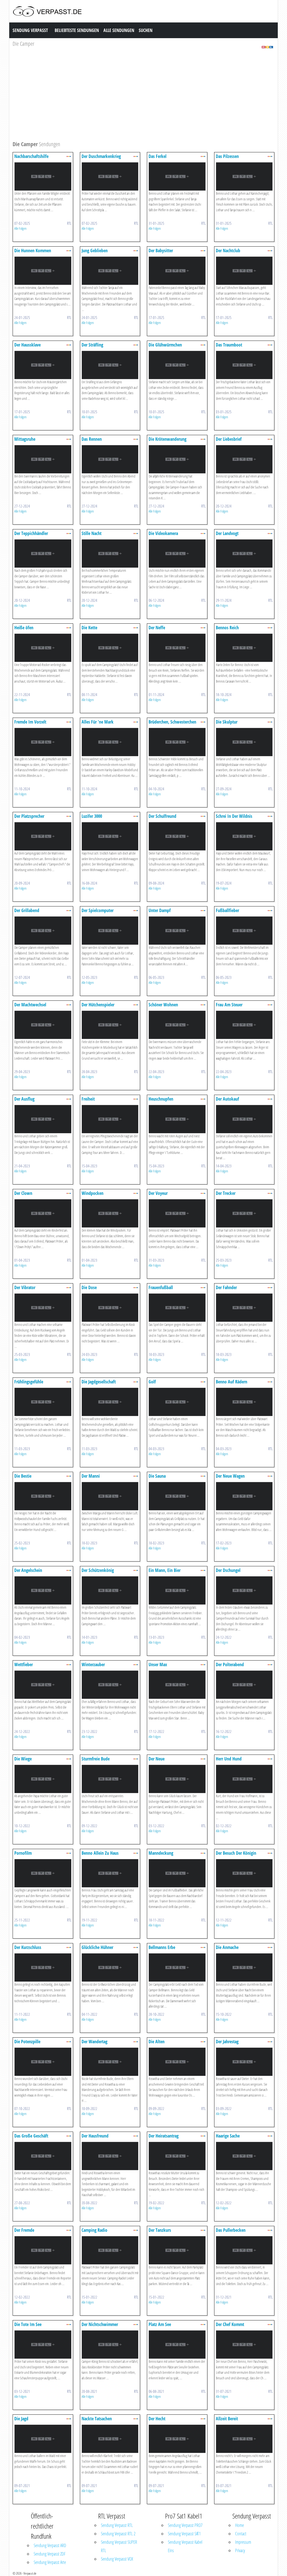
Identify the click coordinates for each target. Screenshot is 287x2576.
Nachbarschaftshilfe (31, 156)
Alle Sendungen (119, 30)
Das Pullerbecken (231, 2230)
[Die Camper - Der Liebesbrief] (244, 459)
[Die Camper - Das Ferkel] (177, 176)
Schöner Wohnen (163, 1005)
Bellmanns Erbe (162, 1947)
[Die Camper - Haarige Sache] (244, 2156)
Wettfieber (24, 1664)
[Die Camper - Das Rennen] (110, 459)
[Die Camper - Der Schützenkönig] (110, 1590)
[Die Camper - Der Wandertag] (110, 2061)
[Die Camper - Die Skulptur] (244, 742)
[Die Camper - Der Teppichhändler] (43, 553)
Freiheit (88, 1099)
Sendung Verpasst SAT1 (184, 2534)
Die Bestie (23, 1476)
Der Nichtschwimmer (100, 2324)
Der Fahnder (226, 1287)
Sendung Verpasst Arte (50, 2562)
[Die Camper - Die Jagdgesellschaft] (110, 1401)
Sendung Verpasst (30, 30)
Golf (152, 1382)
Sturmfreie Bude (96, 1759)
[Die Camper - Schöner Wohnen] (177, 1024)
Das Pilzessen (227, 156)
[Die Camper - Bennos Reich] (244, 647)
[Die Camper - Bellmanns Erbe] (177, 1967)
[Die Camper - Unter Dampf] (177, 930)
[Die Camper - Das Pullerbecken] (244, 2250)
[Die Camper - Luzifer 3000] (110, 836)
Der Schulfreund (162, 816)
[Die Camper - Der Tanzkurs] (177, 2250)
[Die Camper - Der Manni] (110, 1496)
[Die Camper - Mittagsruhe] (43, 459)
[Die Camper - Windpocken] (110, 1213)
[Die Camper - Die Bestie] (43, 1496)
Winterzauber (93, 1664)
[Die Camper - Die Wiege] (43, 1779)
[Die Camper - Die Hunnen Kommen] (43, 270)
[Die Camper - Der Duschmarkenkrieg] (110, 176)
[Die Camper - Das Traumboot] (244, 365)
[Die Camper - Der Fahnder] (244, 1307)
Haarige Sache (228, 2136)
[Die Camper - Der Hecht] (177, 2438)
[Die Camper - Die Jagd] (43, 2438)
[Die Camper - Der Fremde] (43, 2250)
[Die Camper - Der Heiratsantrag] (177, 2156)
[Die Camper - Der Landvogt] (244, 553)
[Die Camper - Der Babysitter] (177, 270)
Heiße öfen (24, 628)
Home (239, 2525)
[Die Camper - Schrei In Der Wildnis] (244, 836)
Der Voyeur (158, 1193)
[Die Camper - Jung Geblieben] (110, 270)
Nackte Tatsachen (97, 2419)
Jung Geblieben (95, 251)
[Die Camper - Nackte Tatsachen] (110, 2438)
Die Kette (89, 628)
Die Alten (157, 2042)
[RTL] (267, 47)
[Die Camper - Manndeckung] (177, 1873)
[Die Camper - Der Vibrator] (43, 1307)
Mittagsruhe (25, 439)
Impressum (243, 2542)
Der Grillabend (27, 910)
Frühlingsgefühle (29, 1382)
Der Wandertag (94, 2042)
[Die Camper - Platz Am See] (177, 2344)
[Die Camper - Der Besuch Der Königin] (244, 1873)
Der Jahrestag (227, 2042)
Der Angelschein (28, 1570)
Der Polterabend (230, 1664)
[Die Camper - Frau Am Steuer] (244, 1024)
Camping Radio (94, 2230)
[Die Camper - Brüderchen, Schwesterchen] (177, 742)
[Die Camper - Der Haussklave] (43, 365)
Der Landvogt (227, 533)
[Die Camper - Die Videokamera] (177, 553)
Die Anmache (227, 1947)
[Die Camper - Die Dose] (110, 1307)
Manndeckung (161, 1853)
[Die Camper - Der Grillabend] (43, 930)
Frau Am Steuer (229, 1005)
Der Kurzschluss (28, 1947)
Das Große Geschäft (31, 2136)
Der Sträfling (92, 345)
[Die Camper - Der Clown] (43, 1213)
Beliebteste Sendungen (77, 30)
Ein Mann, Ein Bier (165, 1570)
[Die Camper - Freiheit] (110, 1119)
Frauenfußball (161, 1287)
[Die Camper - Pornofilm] (43, 1873)
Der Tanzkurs (160, 2230)
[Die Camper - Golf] (177, 1401)
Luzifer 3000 (92, 816)
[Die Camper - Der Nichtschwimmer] (110, 2344)
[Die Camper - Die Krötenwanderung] (177, 459)
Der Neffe (157, 628)
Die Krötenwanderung (167, 439)
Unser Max (158, 1664)
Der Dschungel (228, 1570)
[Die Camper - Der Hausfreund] (110, 2156)
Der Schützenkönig (98, 1570)
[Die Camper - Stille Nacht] (110, 553)
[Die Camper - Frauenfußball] (177, 1307)
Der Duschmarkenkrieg (101, 156)
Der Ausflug (24, 1099)
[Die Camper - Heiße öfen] (43, 647)
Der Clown (23, 1193)
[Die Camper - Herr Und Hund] (244, 1779)
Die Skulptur (227, 722)
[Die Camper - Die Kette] (110, 647)
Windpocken (92, 1193)
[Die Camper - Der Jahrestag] (244, 2061)
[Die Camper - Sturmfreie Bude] (110, 1779)
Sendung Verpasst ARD (50, 2545)
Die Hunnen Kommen (33, 251)
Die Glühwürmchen (165, 345)
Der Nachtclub (228, 251)
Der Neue (157, 1759)
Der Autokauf (227, 1099)
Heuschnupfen (161, 1099)
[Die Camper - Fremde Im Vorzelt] (43, 742)
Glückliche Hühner (97, 1947)
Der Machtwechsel (30, 1005)
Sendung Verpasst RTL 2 (118, 2534)
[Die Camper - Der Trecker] (244, 1213)
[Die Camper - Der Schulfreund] (177, 836)
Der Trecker (226, 1193)
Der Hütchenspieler (98, 1005)
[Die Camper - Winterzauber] (110, 1684)
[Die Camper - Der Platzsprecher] (43, 836)
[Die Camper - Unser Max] (177, 1684)
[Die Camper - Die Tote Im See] (43, 2344)
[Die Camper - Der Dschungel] (244, 1590)
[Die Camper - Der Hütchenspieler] (110, 1024)
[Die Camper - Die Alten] (177, 2061)
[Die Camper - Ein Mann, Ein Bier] (177, 1590)
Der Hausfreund (95, 2136)
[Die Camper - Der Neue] (177, 1779)
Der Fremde (24, 2230)
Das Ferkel (158, 156)
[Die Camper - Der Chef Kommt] (244, 2344)
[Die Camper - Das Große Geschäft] (43, 2156)
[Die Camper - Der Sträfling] (110, 365)
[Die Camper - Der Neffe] (177, 647)
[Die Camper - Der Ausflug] (43, 1119)
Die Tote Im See (28, 2324)
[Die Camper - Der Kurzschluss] (43, 1967)
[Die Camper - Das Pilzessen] (244, 176)
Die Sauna (157, 1476)
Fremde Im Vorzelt (30, 722)
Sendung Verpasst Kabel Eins (185, 2546)
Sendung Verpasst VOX (117, 2559)
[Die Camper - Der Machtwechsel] (43, 1024)
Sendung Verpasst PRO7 (185, 2525)
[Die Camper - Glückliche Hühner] (110, 1967)
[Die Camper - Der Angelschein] (43, 1590)
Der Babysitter (161, 251)
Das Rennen (92, 439)
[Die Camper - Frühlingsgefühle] (43, 1401)
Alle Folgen (20, 228)
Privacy (240, 2550)
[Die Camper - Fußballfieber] (244, 930)
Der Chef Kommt (230, 2324)
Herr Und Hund (229, 1759)
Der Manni (91, 1476)
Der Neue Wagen (230, 1476)
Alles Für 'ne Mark (98, 722)
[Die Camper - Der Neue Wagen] (244, 1496)
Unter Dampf (160, 910)
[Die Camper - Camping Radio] (110, 2250)
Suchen (146, 30)
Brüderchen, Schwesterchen (172, 722)
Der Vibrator (25, 1287)
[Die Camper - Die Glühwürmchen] (177, 365)
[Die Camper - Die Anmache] (244, 1967)
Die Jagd (21, 2419)
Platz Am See (160, 2324)
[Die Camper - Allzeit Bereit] (244, 2438)
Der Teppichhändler (31, 533)
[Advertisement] (143, 97)
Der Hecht (157, 2419)
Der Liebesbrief (229, 439)
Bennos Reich (227, 628)
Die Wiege (23, 1759)
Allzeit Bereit (227, 2419)
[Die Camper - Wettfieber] (43, 1684)
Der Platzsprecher (29, 816)
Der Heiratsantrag (164, 2136)
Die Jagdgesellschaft (99, 1382)
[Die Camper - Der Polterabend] (244, 1684)
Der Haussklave (27, 345)
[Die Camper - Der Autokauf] (244, 1119)
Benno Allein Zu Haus (100, 1853)
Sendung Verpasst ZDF (50, 2554)
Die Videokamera (163, 533)
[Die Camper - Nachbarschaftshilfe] (43, 176)
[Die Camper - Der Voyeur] (177, 1213)
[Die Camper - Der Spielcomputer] (110, 930)
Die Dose (89, 1287)
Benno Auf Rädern (232, 1382)
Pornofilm (23, 1853)
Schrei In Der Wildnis (234, 816)
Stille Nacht (92, 533)
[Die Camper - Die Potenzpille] (43, 2061)
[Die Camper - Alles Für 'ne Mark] (110, 742)
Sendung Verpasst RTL (117, 2525)
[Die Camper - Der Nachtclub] (244, 270)
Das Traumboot (229, 345)
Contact (241, 2534)
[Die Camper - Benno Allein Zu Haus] (110, 1873)
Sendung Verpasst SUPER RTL (119, 2546)
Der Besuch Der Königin (236, 1853)
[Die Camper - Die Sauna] (177, 1496)
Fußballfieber (227, 910)
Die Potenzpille (27, 2042)
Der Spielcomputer (98, 910)
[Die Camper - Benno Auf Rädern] (244, 1401)
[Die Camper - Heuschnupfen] (177, 1119)
